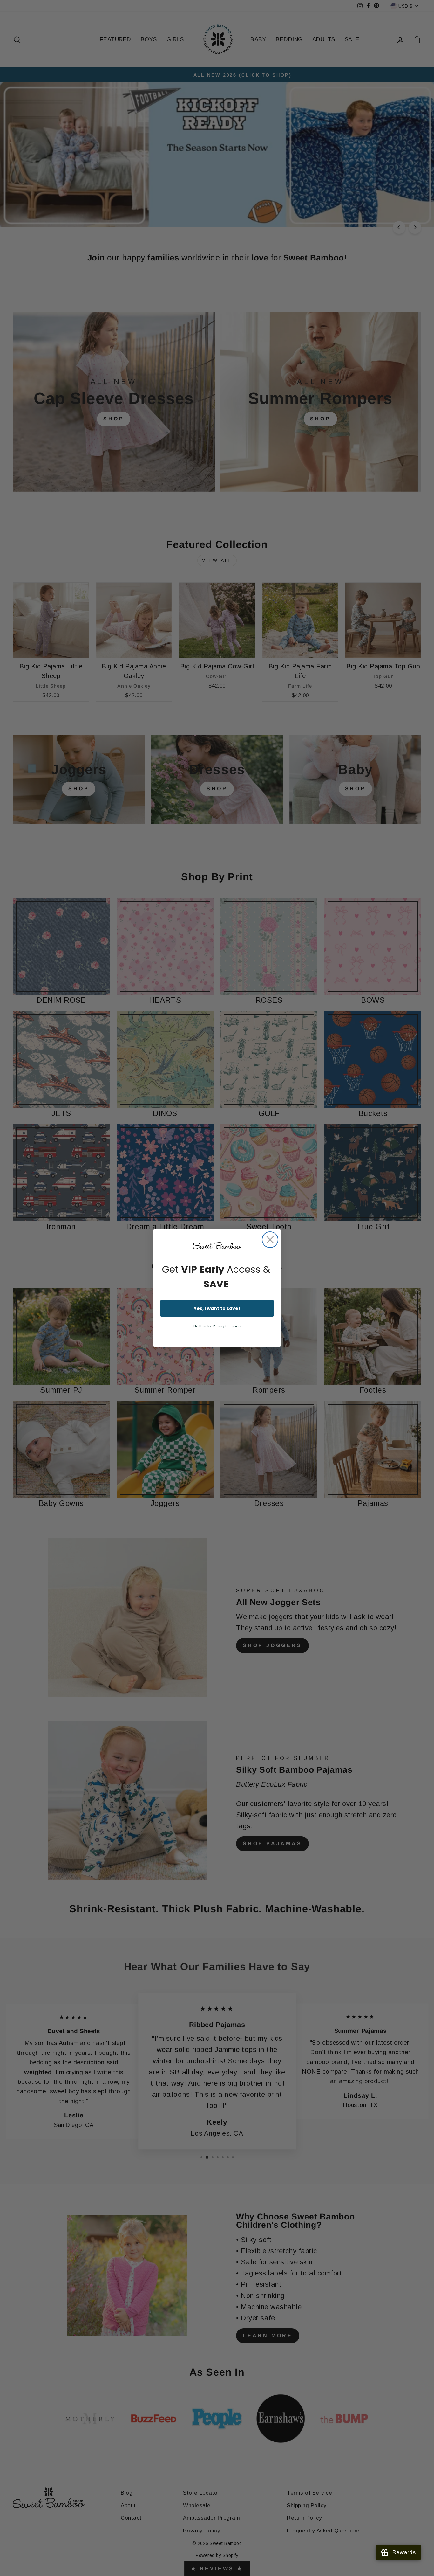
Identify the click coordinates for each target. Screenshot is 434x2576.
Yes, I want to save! (217, 1308)
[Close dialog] (270, 1240)
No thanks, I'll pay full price (217, 1326)
